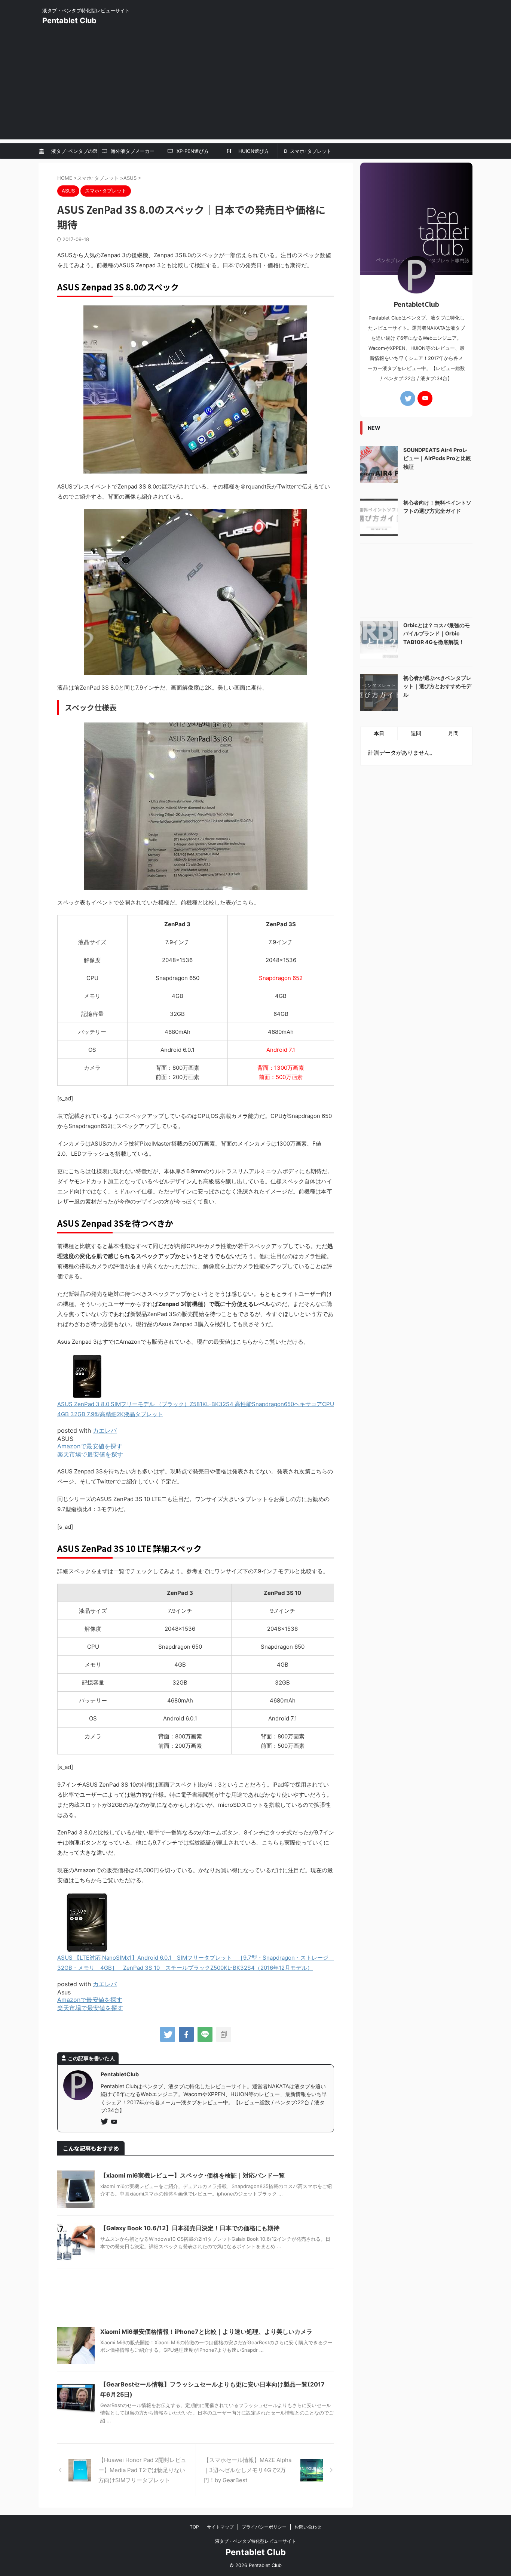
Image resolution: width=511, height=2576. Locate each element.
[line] (205, 2034)
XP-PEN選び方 (192, 151)
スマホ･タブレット (310, 151)
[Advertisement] (255, 87)
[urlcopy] (224, 2034)
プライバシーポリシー (264, 2527)
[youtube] (115, 2122)
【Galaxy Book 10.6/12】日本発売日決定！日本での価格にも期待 (190, 2228)
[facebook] (186, 2034)
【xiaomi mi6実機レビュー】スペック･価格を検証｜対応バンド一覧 (192, 2175)
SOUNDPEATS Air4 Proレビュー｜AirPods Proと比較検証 (437, 458)
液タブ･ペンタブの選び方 (72, 153)
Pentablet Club (69, 21)
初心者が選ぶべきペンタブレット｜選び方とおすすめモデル (437, 686)
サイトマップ (220, 2527)
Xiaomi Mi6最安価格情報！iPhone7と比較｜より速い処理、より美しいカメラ (206, 2332)
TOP (194, 2527)
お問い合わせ (308, 2527)
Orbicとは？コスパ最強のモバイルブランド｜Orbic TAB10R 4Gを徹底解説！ (437, 634)
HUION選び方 (251, 151)
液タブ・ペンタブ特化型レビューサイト (255, 2541)
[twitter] (168, 2034)
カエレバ (105, 1430)
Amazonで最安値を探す (90, 1446)
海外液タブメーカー (132, 151)
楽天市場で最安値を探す (90, 1454)
